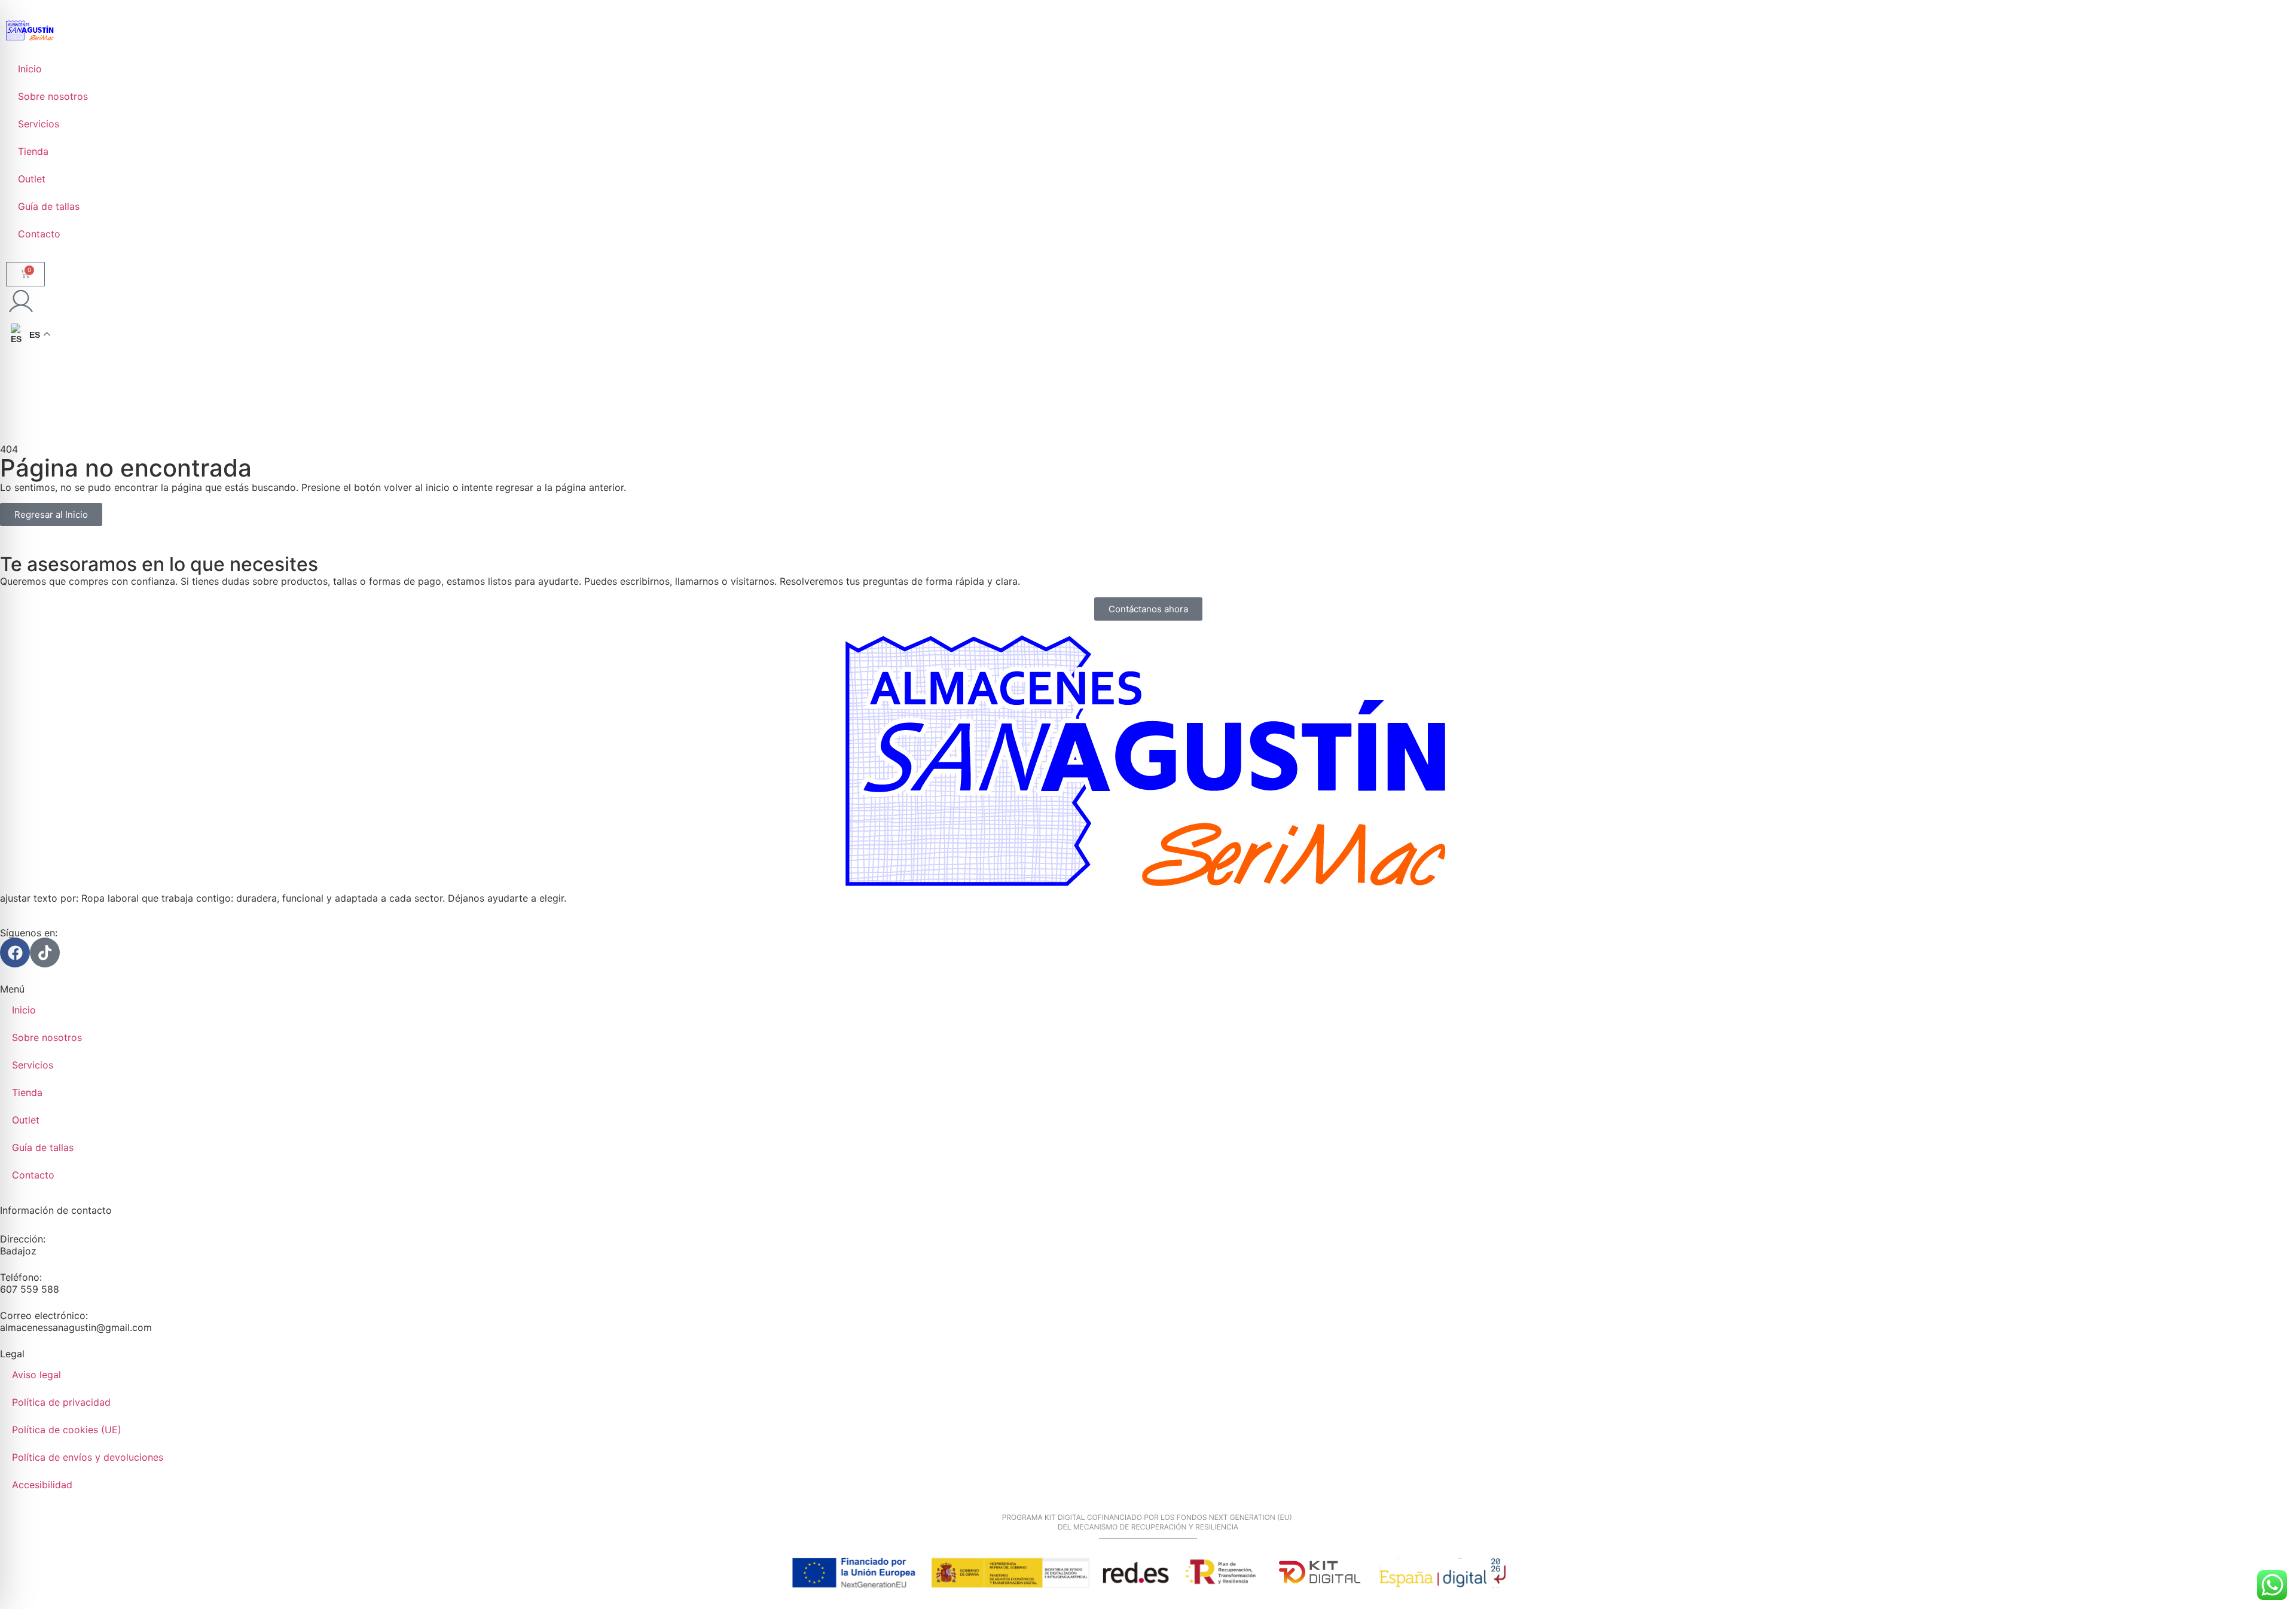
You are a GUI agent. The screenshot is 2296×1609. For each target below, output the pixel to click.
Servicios (39, 124)
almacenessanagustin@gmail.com (76, 1327)
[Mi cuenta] (21, 301)
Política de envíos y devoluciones (88, 1457)
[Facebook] (15, 952)
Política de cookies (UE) (67, 1430)
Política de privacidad (61, 1402)
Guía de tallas (49, 206)
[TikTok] (45, 952)
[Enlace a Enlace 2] (1148, 763)
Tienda (33, 151)
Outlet (32, 179)
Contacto (39, 234)
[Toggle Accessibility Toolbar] (28, 1581)
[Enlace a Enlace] (30, 30)
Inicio (30, 69)
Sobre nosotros (53, 96)
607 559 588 (30, 1289)
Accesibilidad (42, 1485)
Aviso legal (36, 1375)
